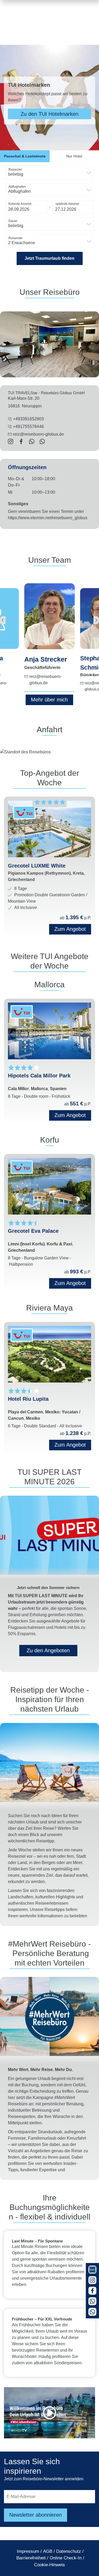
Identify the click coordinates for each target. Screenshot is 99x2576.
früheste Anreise (20, 204)
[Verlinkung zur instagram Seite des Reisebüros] (11, 442)
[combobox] (49, 173)
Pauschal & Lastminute (25, 156)
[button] (26, 207)
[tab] (25, 156)
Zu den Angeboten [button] (48, 1650)
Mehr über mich (49, 700)
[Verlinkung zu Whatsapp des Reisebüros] (32, 442)
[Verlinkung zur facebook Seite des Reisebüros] (21, 442)
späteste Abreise (67, 204)
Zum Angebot (70, 1115)
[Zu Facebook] (92, 2291)
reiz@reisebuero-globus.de (38, 434)
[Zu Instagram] (92, 2280)
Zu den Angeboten (49, 114)
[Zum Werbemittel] (92, 2270)
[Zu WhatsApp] (92, 2301)
